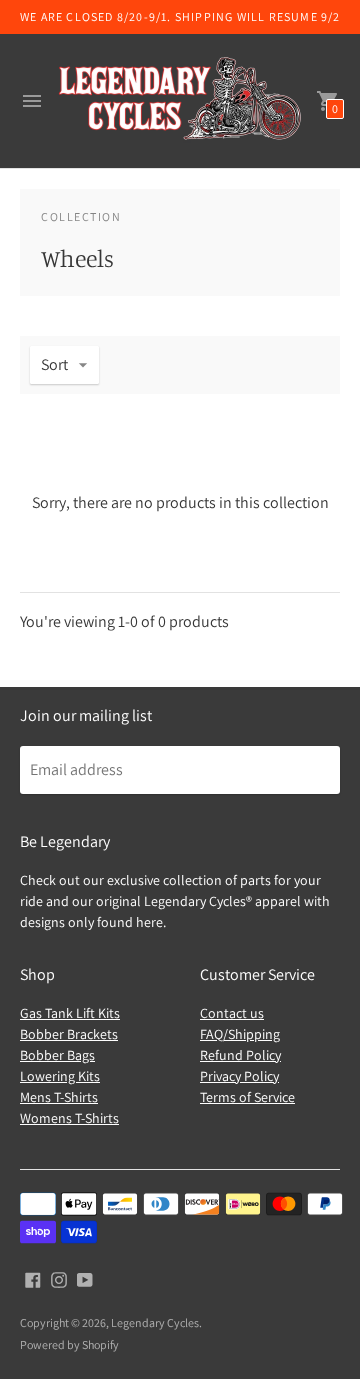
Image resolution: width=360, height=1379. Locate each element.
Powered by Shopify (69, 1344)
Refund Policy (240, 1055)
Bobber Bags (57, 1055)
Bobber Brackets (69, 1034)
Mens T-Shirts (59, 1097)
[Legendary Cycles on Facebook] (33, 1278)
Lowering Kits (60, 1076)
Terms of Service (247, 1097)
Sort (54, 364)
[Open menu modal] (32, 101)
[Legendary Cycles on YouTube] (85, 1278)
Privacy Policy (239, 1076)
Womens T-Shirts (69, 1118)
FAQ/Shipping (240, 1034)
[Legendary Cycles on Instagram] (59, 1278)
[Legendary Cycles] (180, 101)
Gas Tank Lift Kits (70, 1013)
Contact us (232, 1013)
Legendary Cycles (155, 1322)
